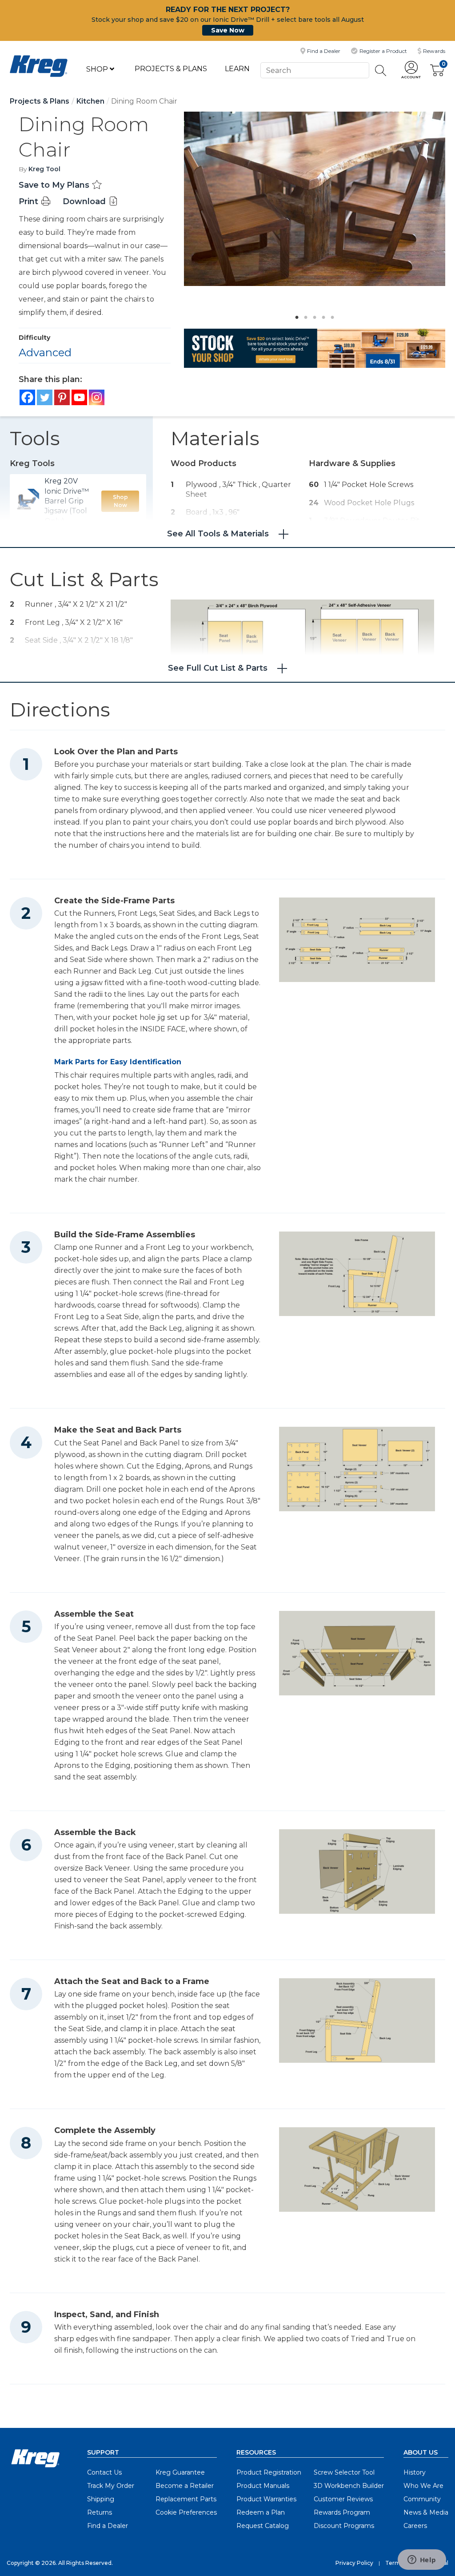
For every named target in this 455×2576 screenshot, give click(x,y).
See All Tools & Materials (218, 534)
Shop (98, 69)
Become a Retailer (185, 2486)
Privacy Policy (354, 2563)
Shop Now (120, 501)
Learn (237, 69)
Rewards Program (342, 2512)
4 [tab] (321, 315)
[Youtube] (79, 397)
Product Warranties (266, 2499)
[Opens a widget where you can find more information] (422, 2560)
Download (85, 201)
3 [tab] (312, 315)
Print (30, 201)
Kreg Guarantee (180, 2472)
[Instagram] (97, 397)
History (415, 2472)
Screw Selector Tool (344, 2472)
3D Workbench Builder (349, 2486)
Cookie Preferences (186, 2512)
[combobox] (315, 70)
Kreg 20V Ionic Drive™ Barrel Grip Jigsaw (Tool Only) (67, 501)
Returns (100, 2512)
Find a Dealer (108, 2526)
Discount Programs (344, 2526)
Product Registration (269, 2472)
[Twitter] (45, 397)
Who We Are (423, 2486)
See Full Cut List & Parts (218, 668)
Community (422, 2499)
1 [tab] (295, 315)
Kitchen (90, 101)
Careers (415, 2526)
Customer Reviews (343, 2499)
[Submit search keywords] (381, 70)
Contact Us (104, 2472)
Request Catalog (263, 2526)
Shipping (101, 2499)
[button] (411, 70)
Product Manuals (263, 2486)
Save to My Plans (55, 185)
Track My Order (111, 2486)
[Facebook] (27, 397)
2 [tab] (303, 315)
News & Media (426, 2512)
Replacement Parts (186, 2499)
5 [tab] (330, 315)
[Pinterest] (62, 397)
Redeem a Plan (261, 2512)
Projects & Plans (171, 69)
